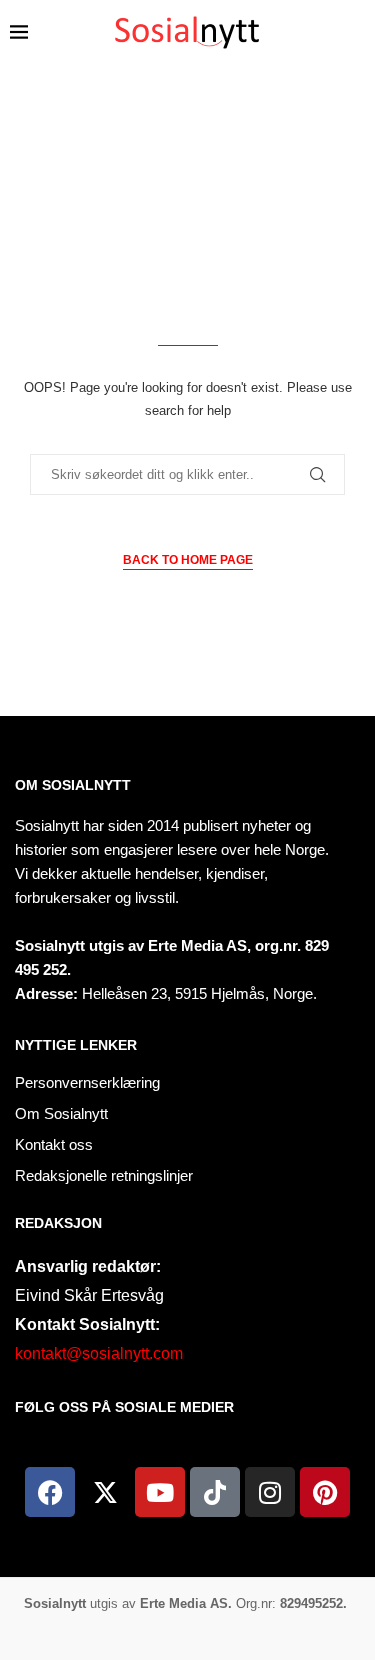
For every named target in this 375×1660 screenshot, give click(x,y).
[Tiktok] (215, 1492)
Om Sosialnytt (73, 785)
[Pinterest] (325, 1492)
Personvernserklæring (87, 1082)
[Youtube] (160, 1492)
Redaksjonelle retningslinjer (104, 1175)
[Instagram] (270, 1492)
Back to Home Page (188, 560)
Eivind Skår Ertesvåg (89, 1295)
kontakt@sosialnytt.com (99, 1353)
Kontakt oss (54, 1144)
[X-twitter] (105, 1492)
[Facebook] (50, 1492)
